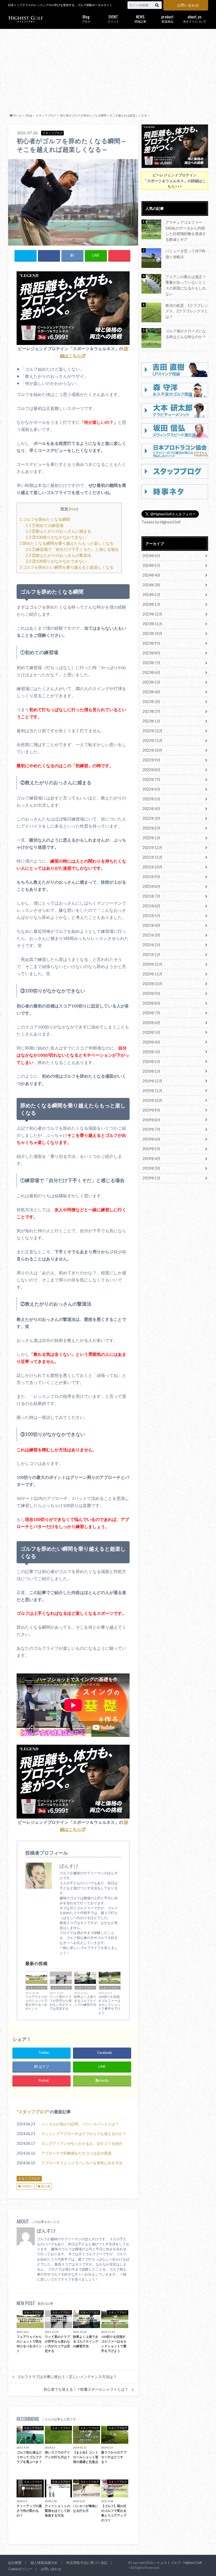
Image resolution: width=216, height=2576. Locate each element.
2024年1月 (151, 604)
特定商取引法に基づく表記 (87, 2563)
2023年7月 (151, 663)
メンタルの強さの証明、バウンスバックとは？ (80, 2124)
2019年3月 (151, 1168)
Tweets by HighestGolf (161, 522)
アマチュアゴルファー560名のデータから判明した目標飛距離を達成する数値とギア (186, 231)
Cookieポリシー (20, 2569)
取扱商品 (167, 18)
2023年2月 (151, 711)
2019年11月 (153, 1091)
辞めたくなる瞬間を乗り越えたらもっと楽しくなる (67, 543)
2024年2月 (151, 595)
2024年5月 (151, 565)
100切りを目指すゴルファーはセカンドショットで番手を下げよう (109, 2005)
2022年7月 (151, 779)
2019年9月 (151, 1110)
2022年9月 (151, 760)
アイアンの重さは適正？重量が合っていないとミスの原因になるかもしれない (186, 285)
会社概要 (15, 2563)
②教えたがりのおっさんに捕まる (58, 531)
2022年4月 (151, 809)
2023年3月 (151, 702)
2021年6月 (151, 906)
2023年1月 (151, 721)
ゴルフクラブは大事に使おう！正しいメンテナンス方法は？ (67, 2377)
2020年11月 (153, 974)
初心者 (46, 2186)
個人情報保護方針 (44, 2563)
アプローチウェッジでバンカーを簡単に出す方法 (82, 2163)
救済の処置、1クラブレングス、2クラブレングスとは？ (187, 311)
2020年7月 (151, 1013)
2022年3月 (151, 818)
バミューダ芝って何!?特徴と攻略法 (185, 254)
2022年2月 (151, 828)
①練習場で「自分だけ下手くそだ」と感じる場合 (72, 549)
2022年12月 (153, 731)
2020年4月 (151, 1042)
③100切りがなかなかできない (56, 537)
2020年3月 (151, 1052)
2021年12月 (153, 847)
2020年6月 (151, 1023)
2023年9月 (151, 643)
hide (73, 509)
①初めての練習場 (45, 525)
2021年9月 (151, 877)
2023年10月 (153, 633)
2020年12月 (153, 964)
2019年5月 (151, 1149)
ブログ (86, 18)
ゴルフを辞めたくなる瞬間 (45, 519)
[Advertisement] (108, 70)
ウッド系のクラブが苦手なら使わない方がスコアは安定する (61, 2003)
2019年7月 (151, 1129)
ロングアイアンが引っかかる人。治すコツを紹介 (82, 2143)
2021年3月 (151, 935)
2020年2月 (151, 1062)
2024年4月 (151, 575)
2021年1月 (151, 954)
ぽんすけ (46, 2231)
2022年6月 (151, 789)
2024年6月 (151, 556)
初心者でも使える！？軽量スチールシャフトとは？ (86, 2389)
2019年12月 (153, 1081)
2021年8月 (151, 886)
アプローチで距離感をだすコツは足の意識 (76, 2153)
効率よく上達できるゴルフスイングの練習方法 (85, 2001)
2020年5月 (151, 1032)
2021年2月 (151, 945)
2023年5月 (151, 682)
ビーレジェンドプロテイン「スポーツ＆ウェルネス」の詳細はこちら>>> (175, 181)
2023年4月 (151, 692)
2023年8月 (151, 653)
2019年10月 (153, 1100)
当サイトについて (195, 18)
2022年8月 (151, 770)
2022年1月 (151, 838)
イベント (113, 18)
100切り (27, 2186)
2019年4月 (151, 1159)
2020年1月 (151, 1071)
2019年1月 (151, 1178)
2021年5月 (151, 916)
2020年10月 (153, 984)
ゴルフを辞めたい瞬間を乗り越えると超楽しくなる (67, 567)
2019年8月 (151, 1120)
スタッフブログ (37, 1988)
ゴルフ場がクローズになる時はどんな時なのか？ (186, 334)
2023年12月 (153, 614)
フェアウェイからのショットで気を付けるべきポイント (36, 2003)
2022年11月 (153, 740)
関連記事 (140, 18)
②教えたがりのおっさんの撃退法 (58, 555)
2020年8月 (151, 1003)
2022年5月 (151, 799)
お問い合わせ (188, 5)
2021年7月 (151, 896)
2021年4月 (151, 925)
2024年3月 (151, 585)
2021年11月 (153, 857)
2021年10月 (153, 867)
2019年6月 (151, 1139)
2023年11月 (153, 624)
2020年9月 (151, 993)
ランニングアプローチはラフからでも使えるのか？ (84, 2134)
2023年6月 (151, 672)
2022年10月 (153, 750)
